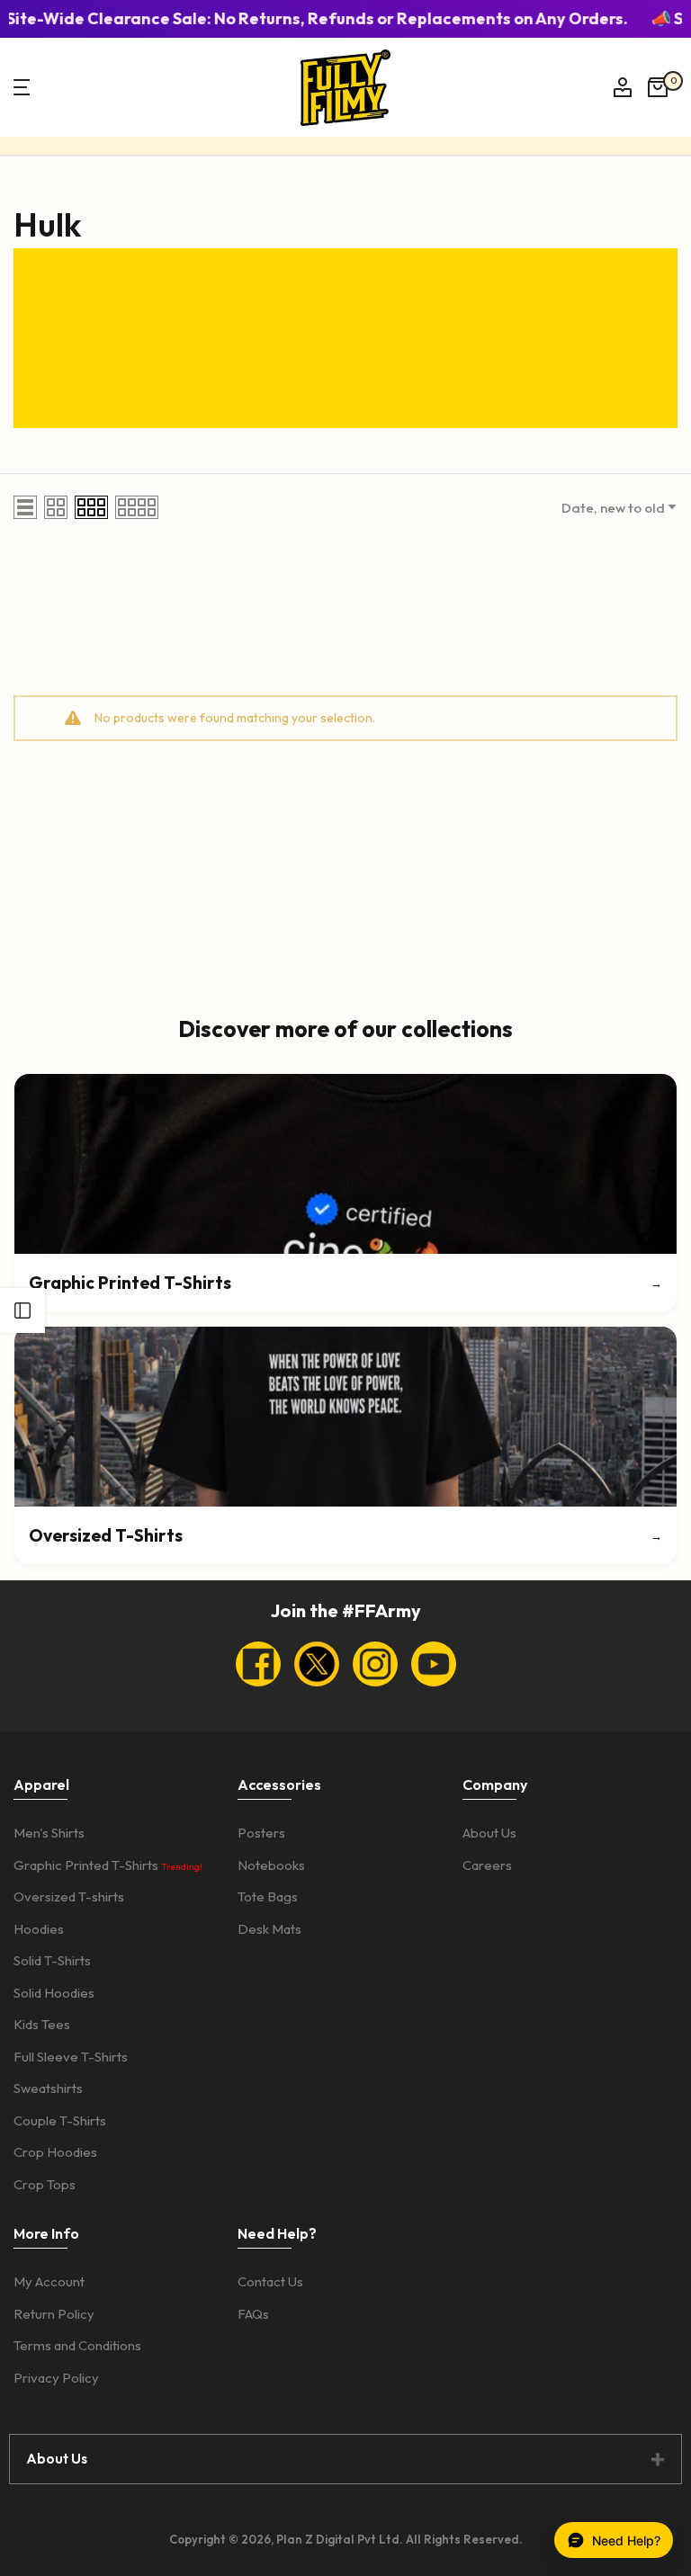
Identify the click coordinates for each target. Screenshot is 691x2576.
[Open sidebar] (22, 1310)
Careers (487, 1865)
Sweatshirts (48, 2088)
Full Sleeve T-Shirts (71, 2057)
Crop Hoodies (55, 2152)
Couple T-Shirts (60, 2120)
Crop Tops (45, 2184)
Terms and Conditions (77, 2345)
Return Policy (54, 2314)
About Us (489, 1833)
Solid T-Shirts (52, 1960)
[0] (658, 87)
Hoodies (39, 1929)
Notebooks (271, 1865)
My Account (49, 2281)
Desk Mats (269, 1929)
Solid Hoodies (54, 1993)
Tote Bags (268, 1896)
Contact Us (270, 2281)
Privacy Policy (56, 2378)
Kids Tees (42, 2024)
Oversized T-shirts (69, 1896)
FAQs (253, 2314)
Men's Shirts (49, 1833)
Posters (261, 1833)
